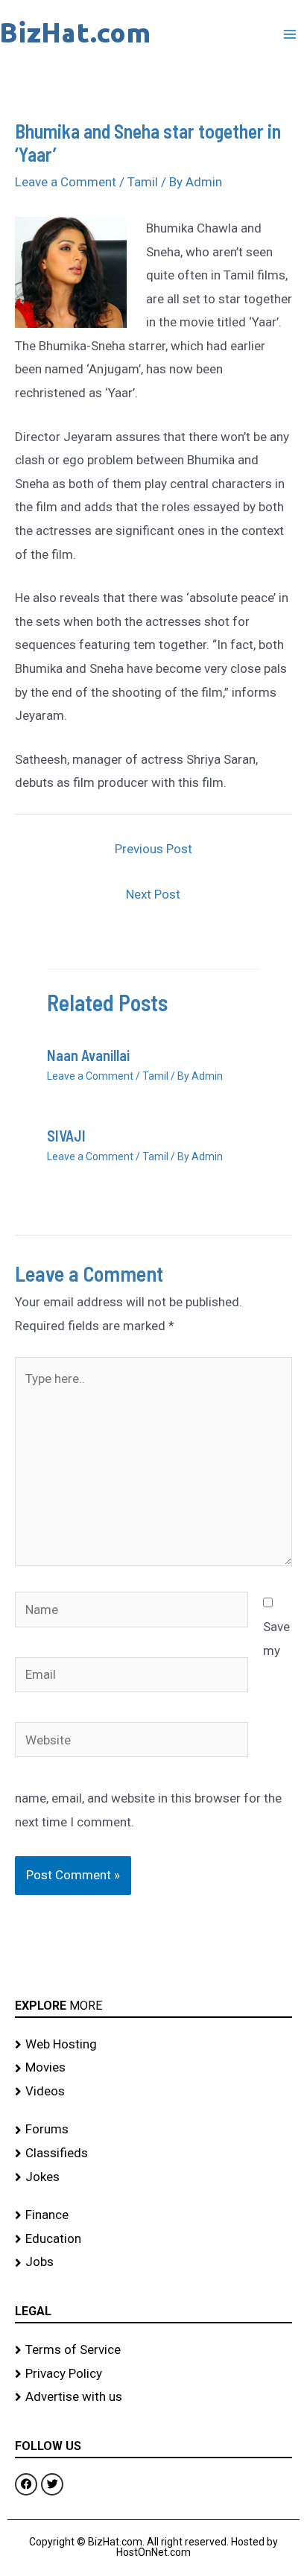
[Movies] (153, 2068)
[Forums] (153, 2130)
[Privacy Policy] (153, 2374)
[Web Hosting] (153, 2045)
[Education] (153, 2239)
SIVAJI (66, 1136)
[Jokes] (153, 2177)
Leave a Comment (66, 182)
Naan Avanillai (88, 1055)
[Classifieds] (153, 2153)
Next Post (153, 894)
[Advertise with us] (153, 2397)
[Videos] (153, 2092)
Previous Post (153, 849)
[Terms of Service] (153, 2350)
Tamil (143, 182)
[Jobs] (153, 2262)
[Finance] (153, 2215)
